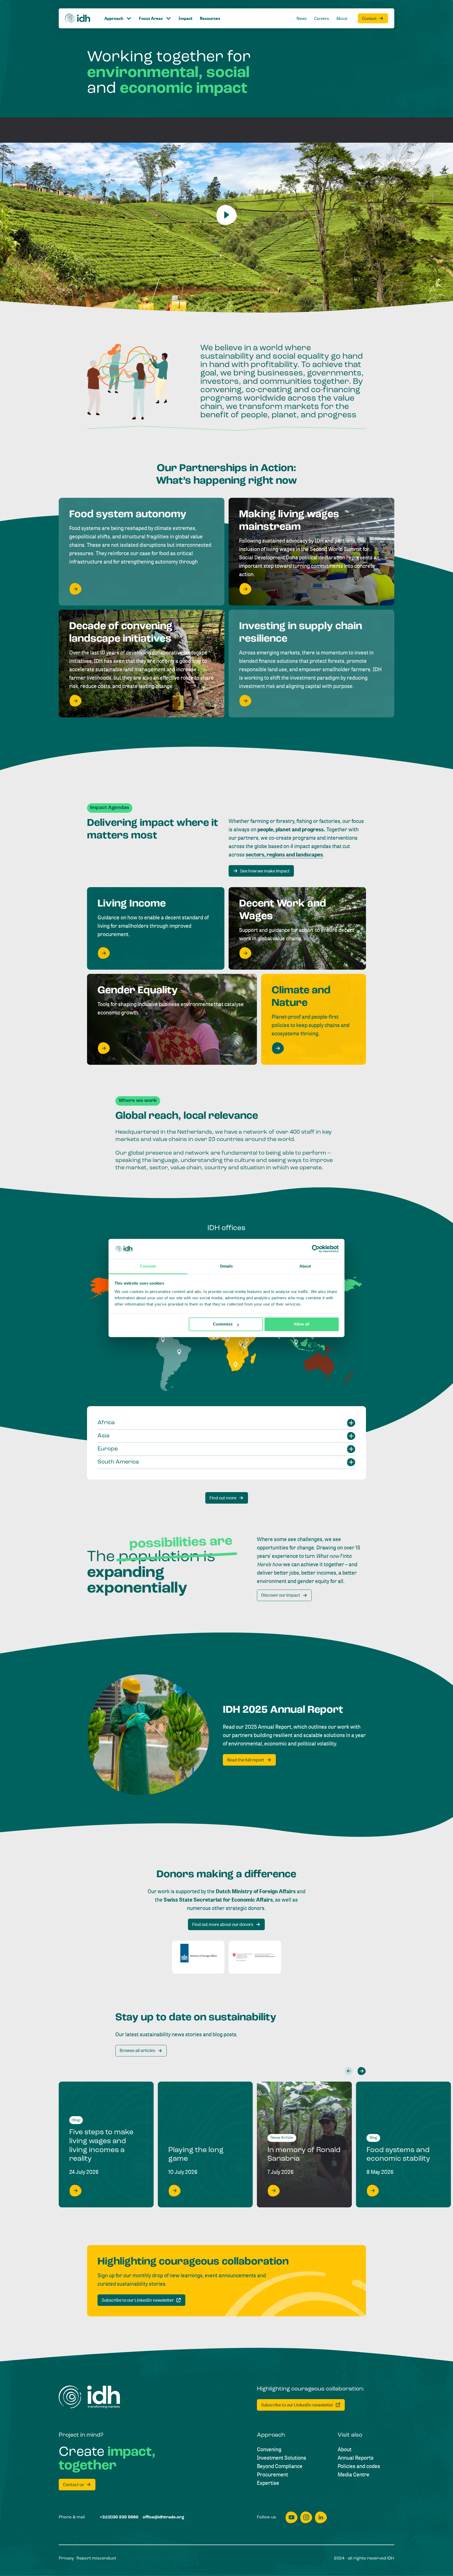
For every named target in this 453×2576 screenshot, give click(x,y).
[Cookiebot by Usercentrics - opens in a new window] (316, 1249)
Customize (223, 1324)
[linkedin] (321, 2517)
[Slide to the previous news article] (349, 2071)
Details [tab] (227, 1266)
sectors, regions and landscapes (284, 855)
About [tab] (305, 1266)
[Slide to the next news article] (362, 2071)
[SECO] (255, 1957)
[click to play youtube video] (226, 215)
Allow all (301, 1324)
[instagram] (306, 2517)
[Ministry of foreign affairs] (198, 1957)
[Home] (78, 18)
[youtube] (292, 2517)
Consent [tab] (148, 1266)
